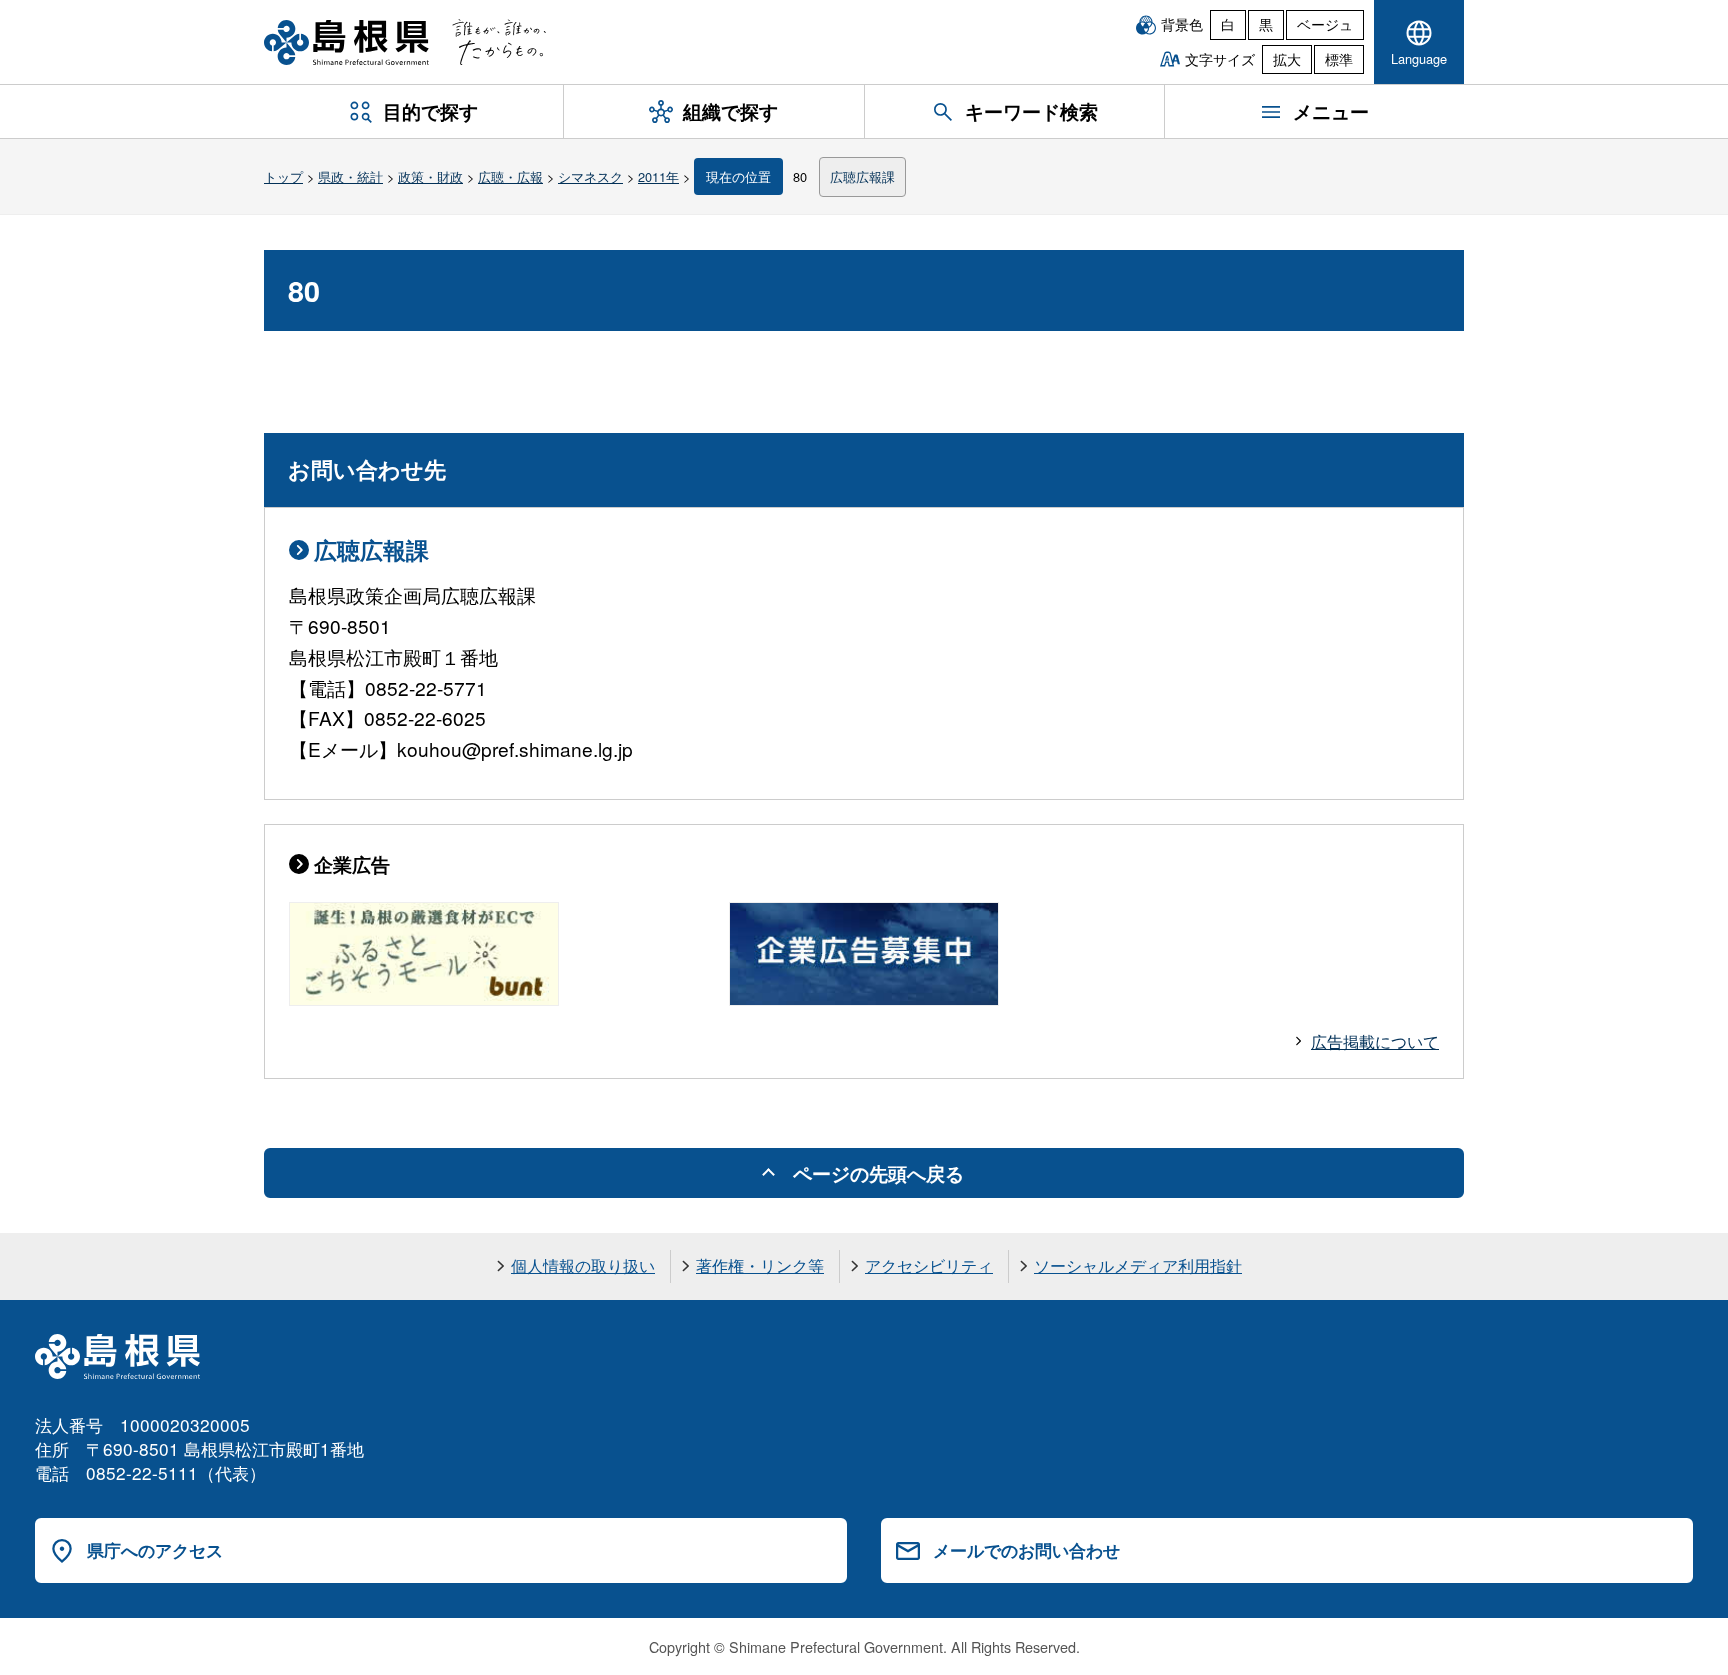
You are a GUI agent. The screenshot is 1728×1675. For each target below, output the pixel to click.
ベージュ (1325, 24)
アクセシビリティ (929, 1265)
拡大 (1287, 59)
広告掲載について (1375, 1041)
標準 (1339, 59)
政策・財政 (430, 176)
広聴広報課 (862, 176)
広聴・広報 (510, 176)
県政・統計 (350, 176)
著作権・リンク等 (760, 1265)
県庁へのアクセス (155, 1550)
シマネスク (590, 176)
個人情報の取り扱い (583, 1265)
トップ (283, 176)
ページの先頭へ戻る (878, 1173)
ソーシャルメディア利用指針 (1138, 1265)
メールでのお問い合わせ (1026, 1550)
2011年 (658, 176)
